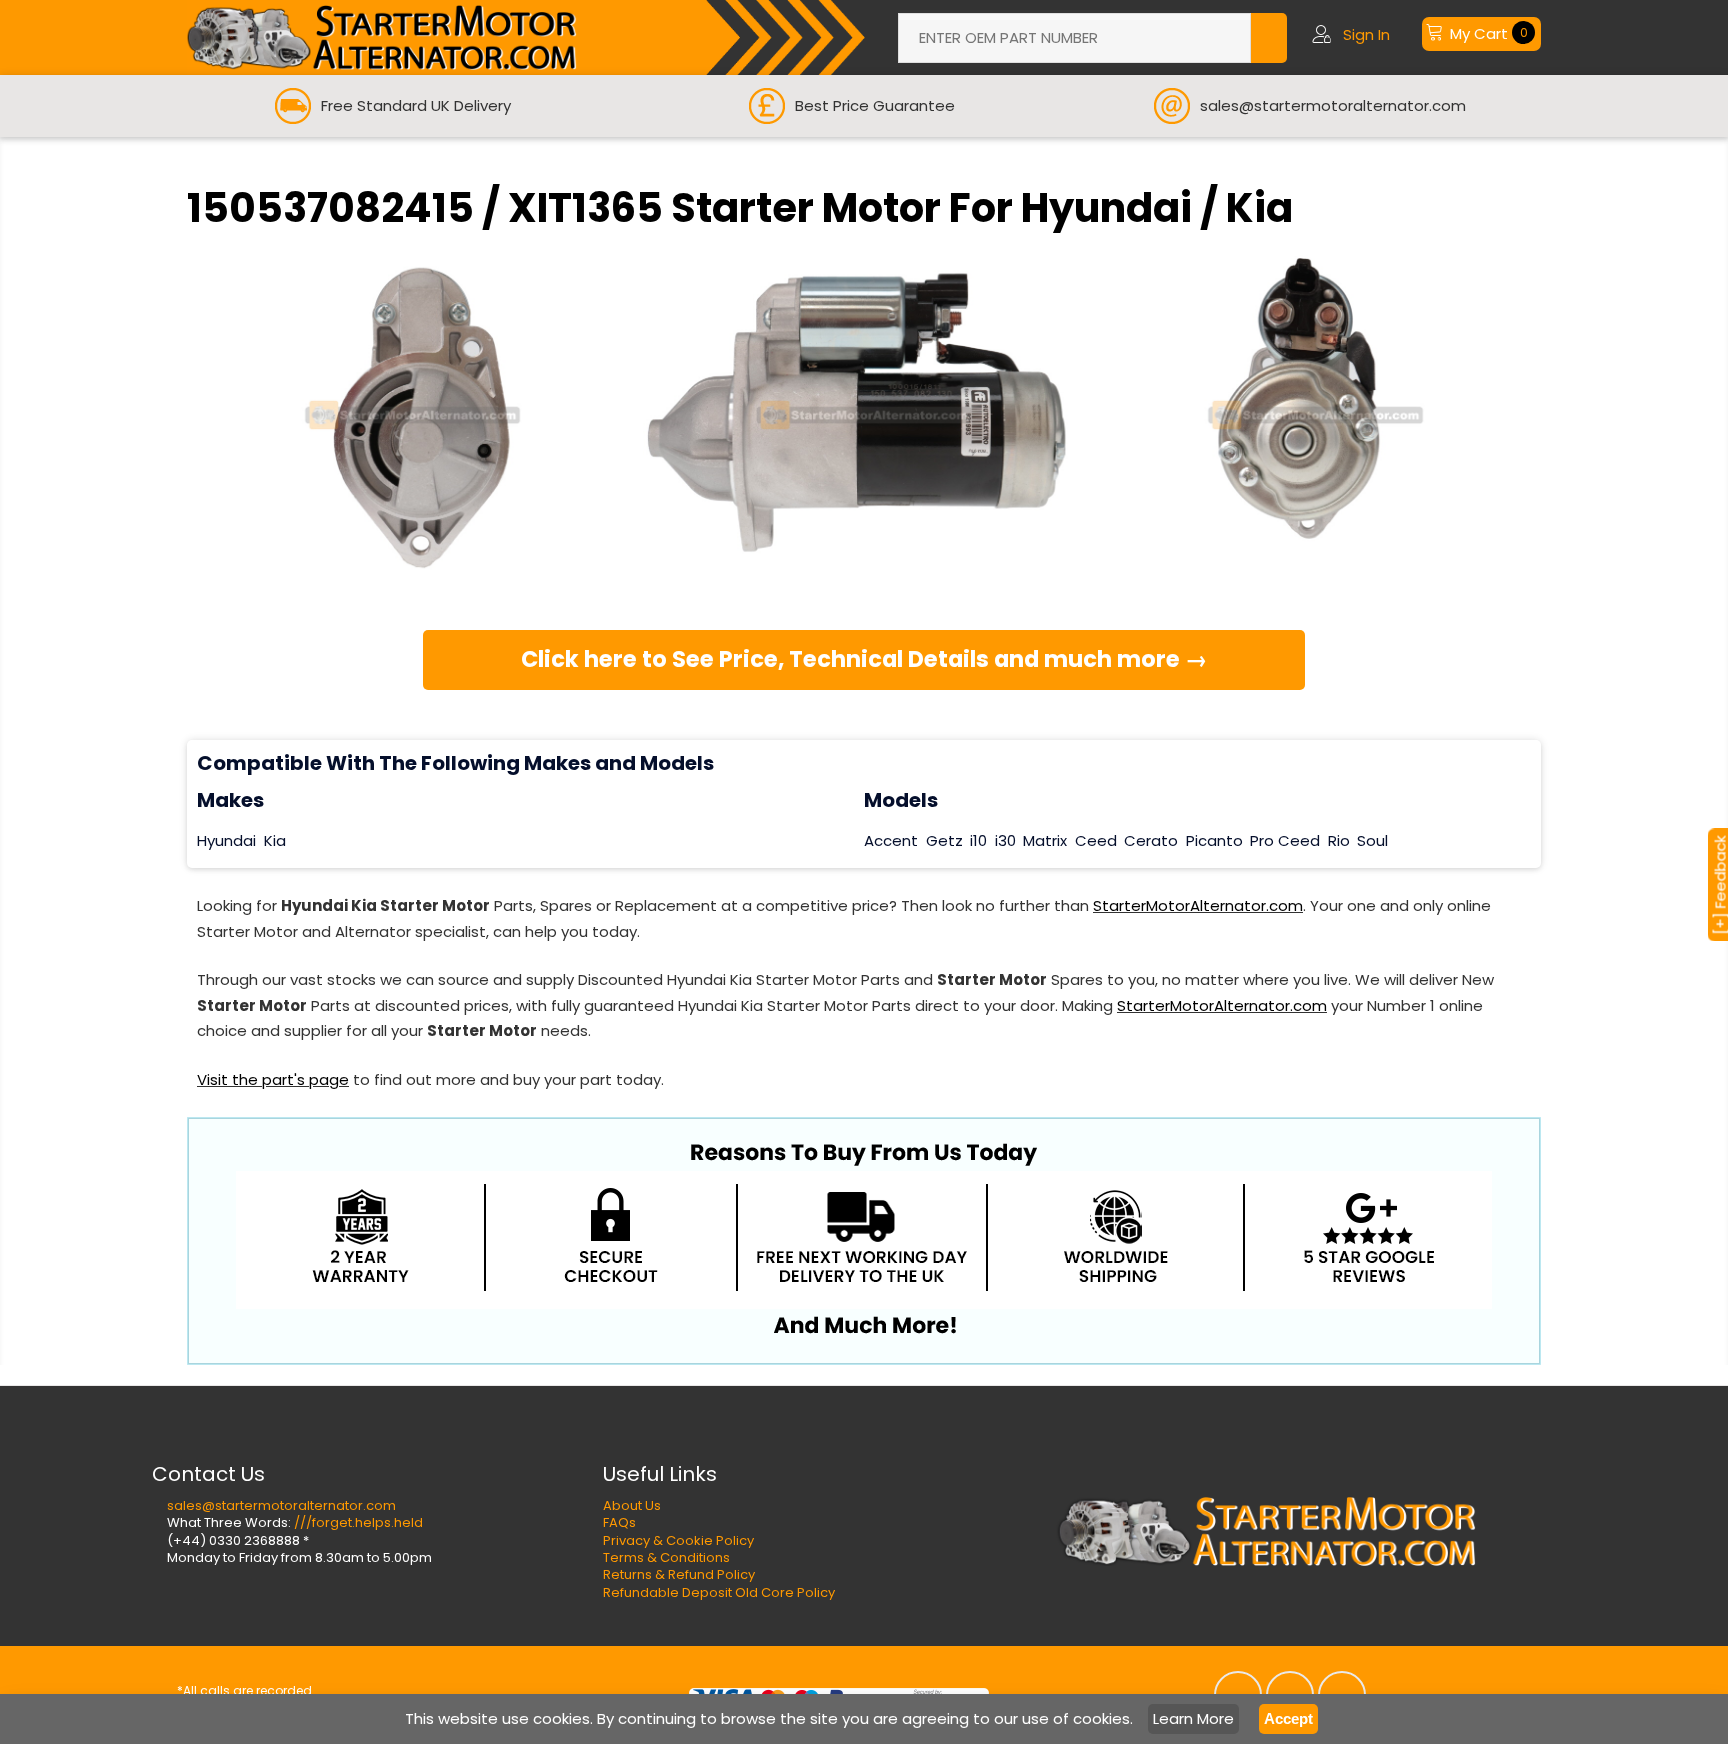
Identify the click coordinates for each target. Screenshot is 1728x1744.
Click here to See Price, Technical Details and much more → (864, 659)
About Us (632, 1505)
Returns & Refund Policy (679, 1574)
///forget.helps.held (358, 1522)
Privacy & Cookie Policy (678, 1540)
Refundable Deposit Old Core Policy (719, 1592)
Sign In (1366, 34)
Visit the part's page (273, 1079)
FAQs (619, 1522)
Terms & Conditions (666, 1557)
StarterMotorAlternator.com (1198, 905)
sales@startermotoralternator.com (281, 1505)
